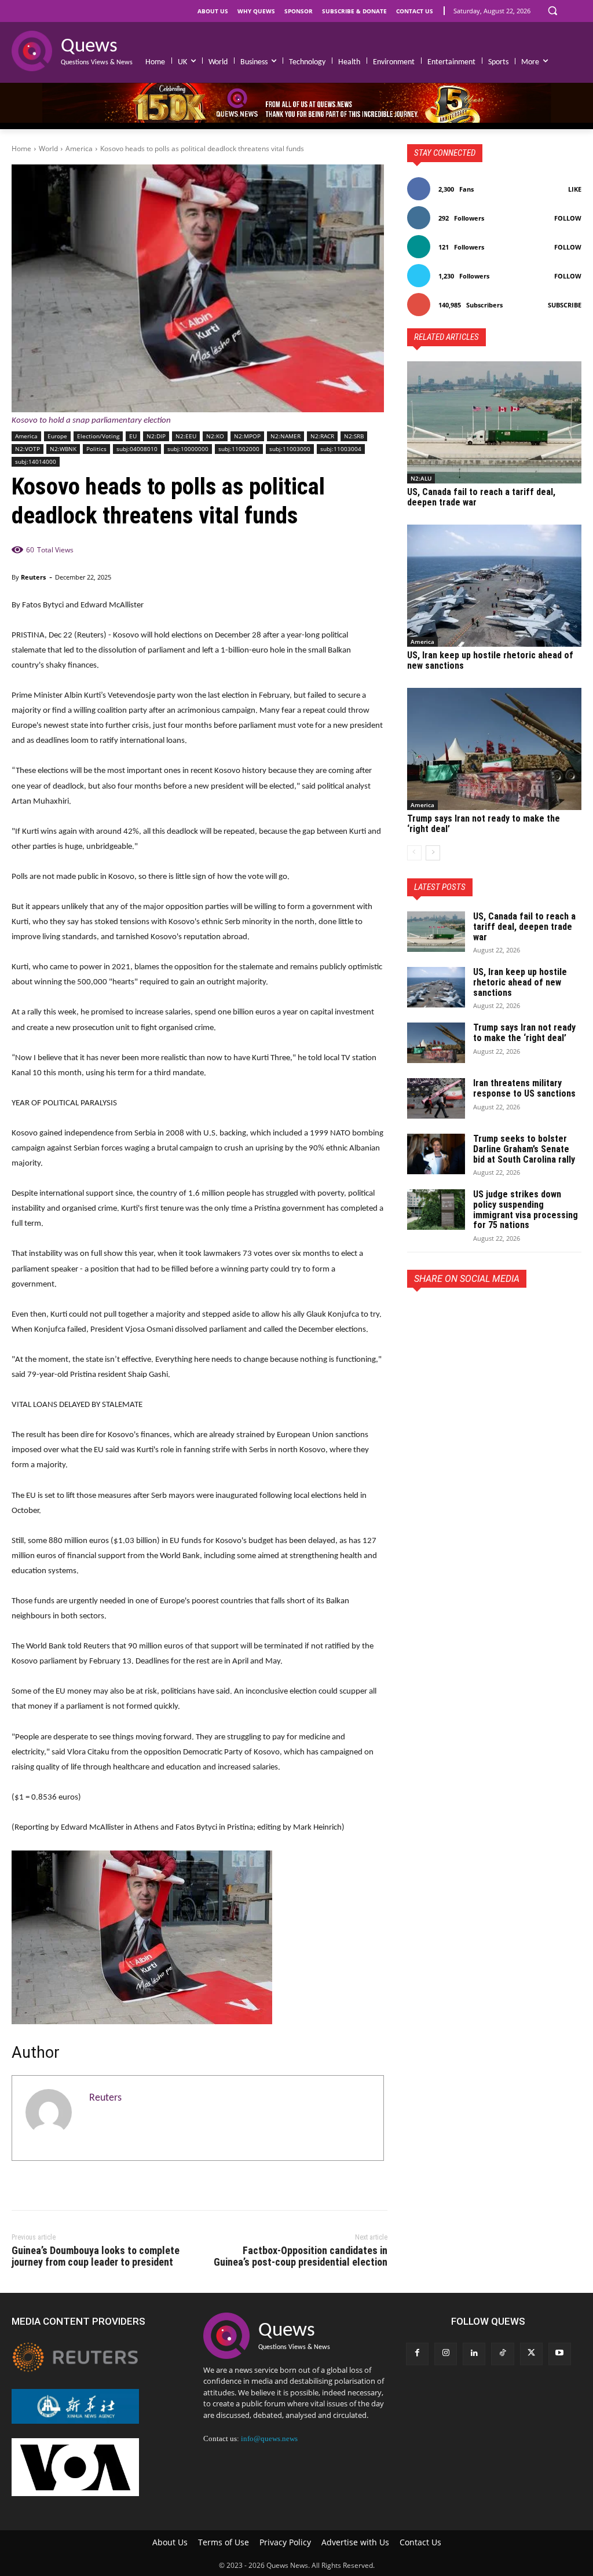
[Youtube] (560, 2354)
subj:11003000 (290, 449)
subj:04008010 (137, 449)
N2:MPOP (247, 436)
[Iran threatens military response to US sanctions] (436, 1098)
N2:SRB (354, 436)
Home (21, 149)
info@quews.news (269, 2438)
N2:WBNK (63, 449)
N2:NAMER (285, 436)
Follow (568, 218)
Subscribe (565, 305)
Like (575, 189)
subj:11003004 (341, 449)
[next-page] (433, 853)
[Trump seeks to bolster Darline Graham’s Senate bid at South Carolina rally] (436, 1154)
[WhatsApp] (499, 1314)
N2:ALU (421, 478)
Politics (96, 449)
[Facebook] (419, 1314)
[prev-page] (414, 853)
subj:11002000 (239, 449)
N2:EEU (186, 436)
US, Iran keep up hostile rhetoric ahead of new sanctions (490, 660)
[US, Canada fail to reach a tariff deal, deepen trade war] (494, 422)
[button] (552, 10)
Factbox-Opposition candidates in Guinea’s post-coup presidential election (301, 2256)
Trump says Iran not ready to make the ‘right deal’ (484, 824)
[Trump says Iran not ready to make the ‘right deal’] (494, 749)
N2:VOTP (28, 449)
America (79, 149)
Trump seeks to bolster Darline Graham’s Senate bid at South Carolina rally (524, 1149)
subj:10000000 (188, 449)
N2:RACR (322, 436)
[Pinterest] (472, 1314)
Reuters (33, 577)
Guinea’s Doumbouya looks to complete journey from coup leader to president (96, 2256)
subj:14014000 (36, 461)
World (48, 149)
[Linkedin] (474, 2354)
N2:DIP (156, 436)
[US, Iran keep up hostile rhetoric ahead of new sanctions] (494, 586)
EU (133, 436)
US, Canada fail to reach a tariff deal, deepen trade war (481, 497)
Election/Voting (98, 436)
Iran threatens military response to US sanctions (524, 1088)
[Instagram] (446, 2354)
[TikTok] (502, 2354)
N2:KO (215, 436)
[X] (445, 1314)
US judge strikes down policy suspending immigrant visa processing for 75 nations (526, 1210)
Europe (57, 436)
